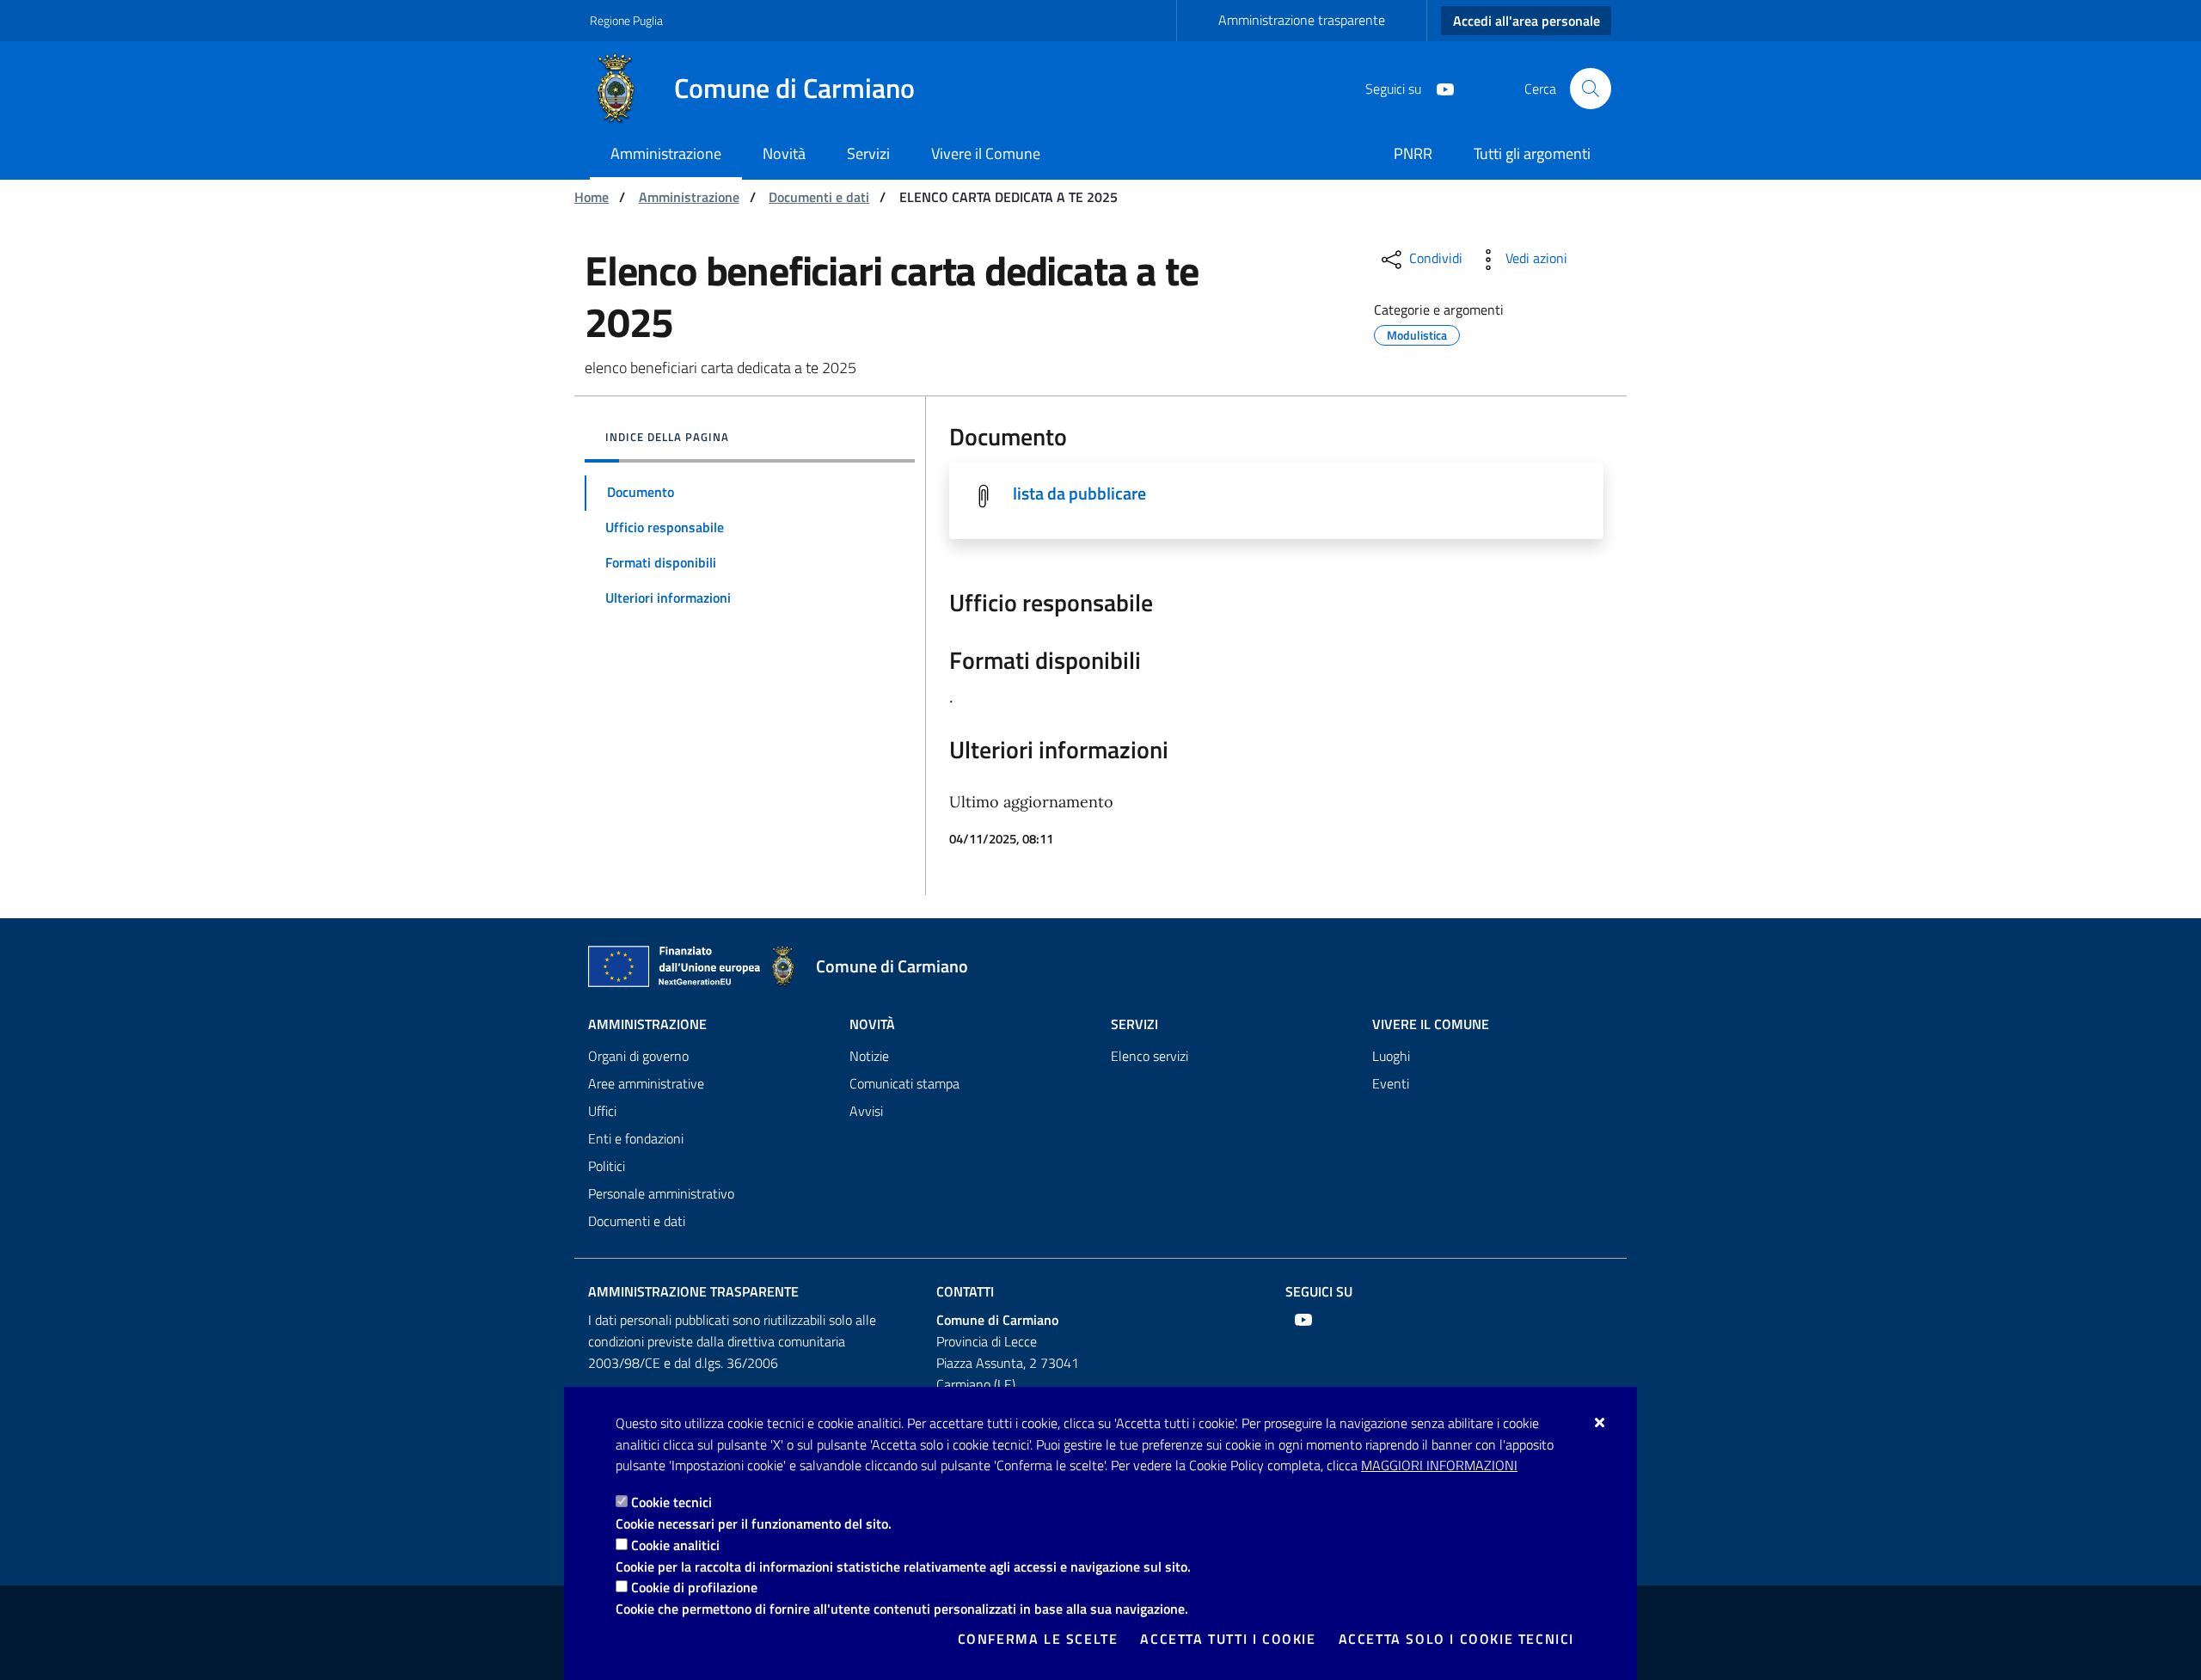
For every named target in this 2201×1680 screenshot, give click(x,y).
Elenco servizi (1150, 1056)
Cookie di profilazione (694, 1587)
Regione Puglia (626, 20)
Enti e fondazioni (636, 1138)
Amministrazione (689, 197)
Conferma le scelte (1038, 1639)
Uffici (602, 1111)
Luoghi (1391, 1056)
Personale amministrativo (661, 1193)
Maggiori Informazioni (1439, 1465)
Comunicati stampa (904, 1083)
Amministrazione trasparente (1302, 20)
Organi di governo (638, 1056)
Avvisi (866, 1111)
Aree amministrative (646, 1083)
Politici (607, 1166)
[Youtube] (1438, 88)
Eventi (1391, 1083)
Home (592, 197)
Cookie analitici (675, 1545)
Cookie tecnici (671, 1502)
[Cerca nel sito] (1591, 89)
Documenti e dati (819, 197)
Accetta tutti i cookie (1228, 1639)
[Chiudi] (1600, 1422)
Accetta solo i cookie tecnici (1456, 1639)
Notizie (869, 1056)
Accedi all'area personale (1527, 21)
